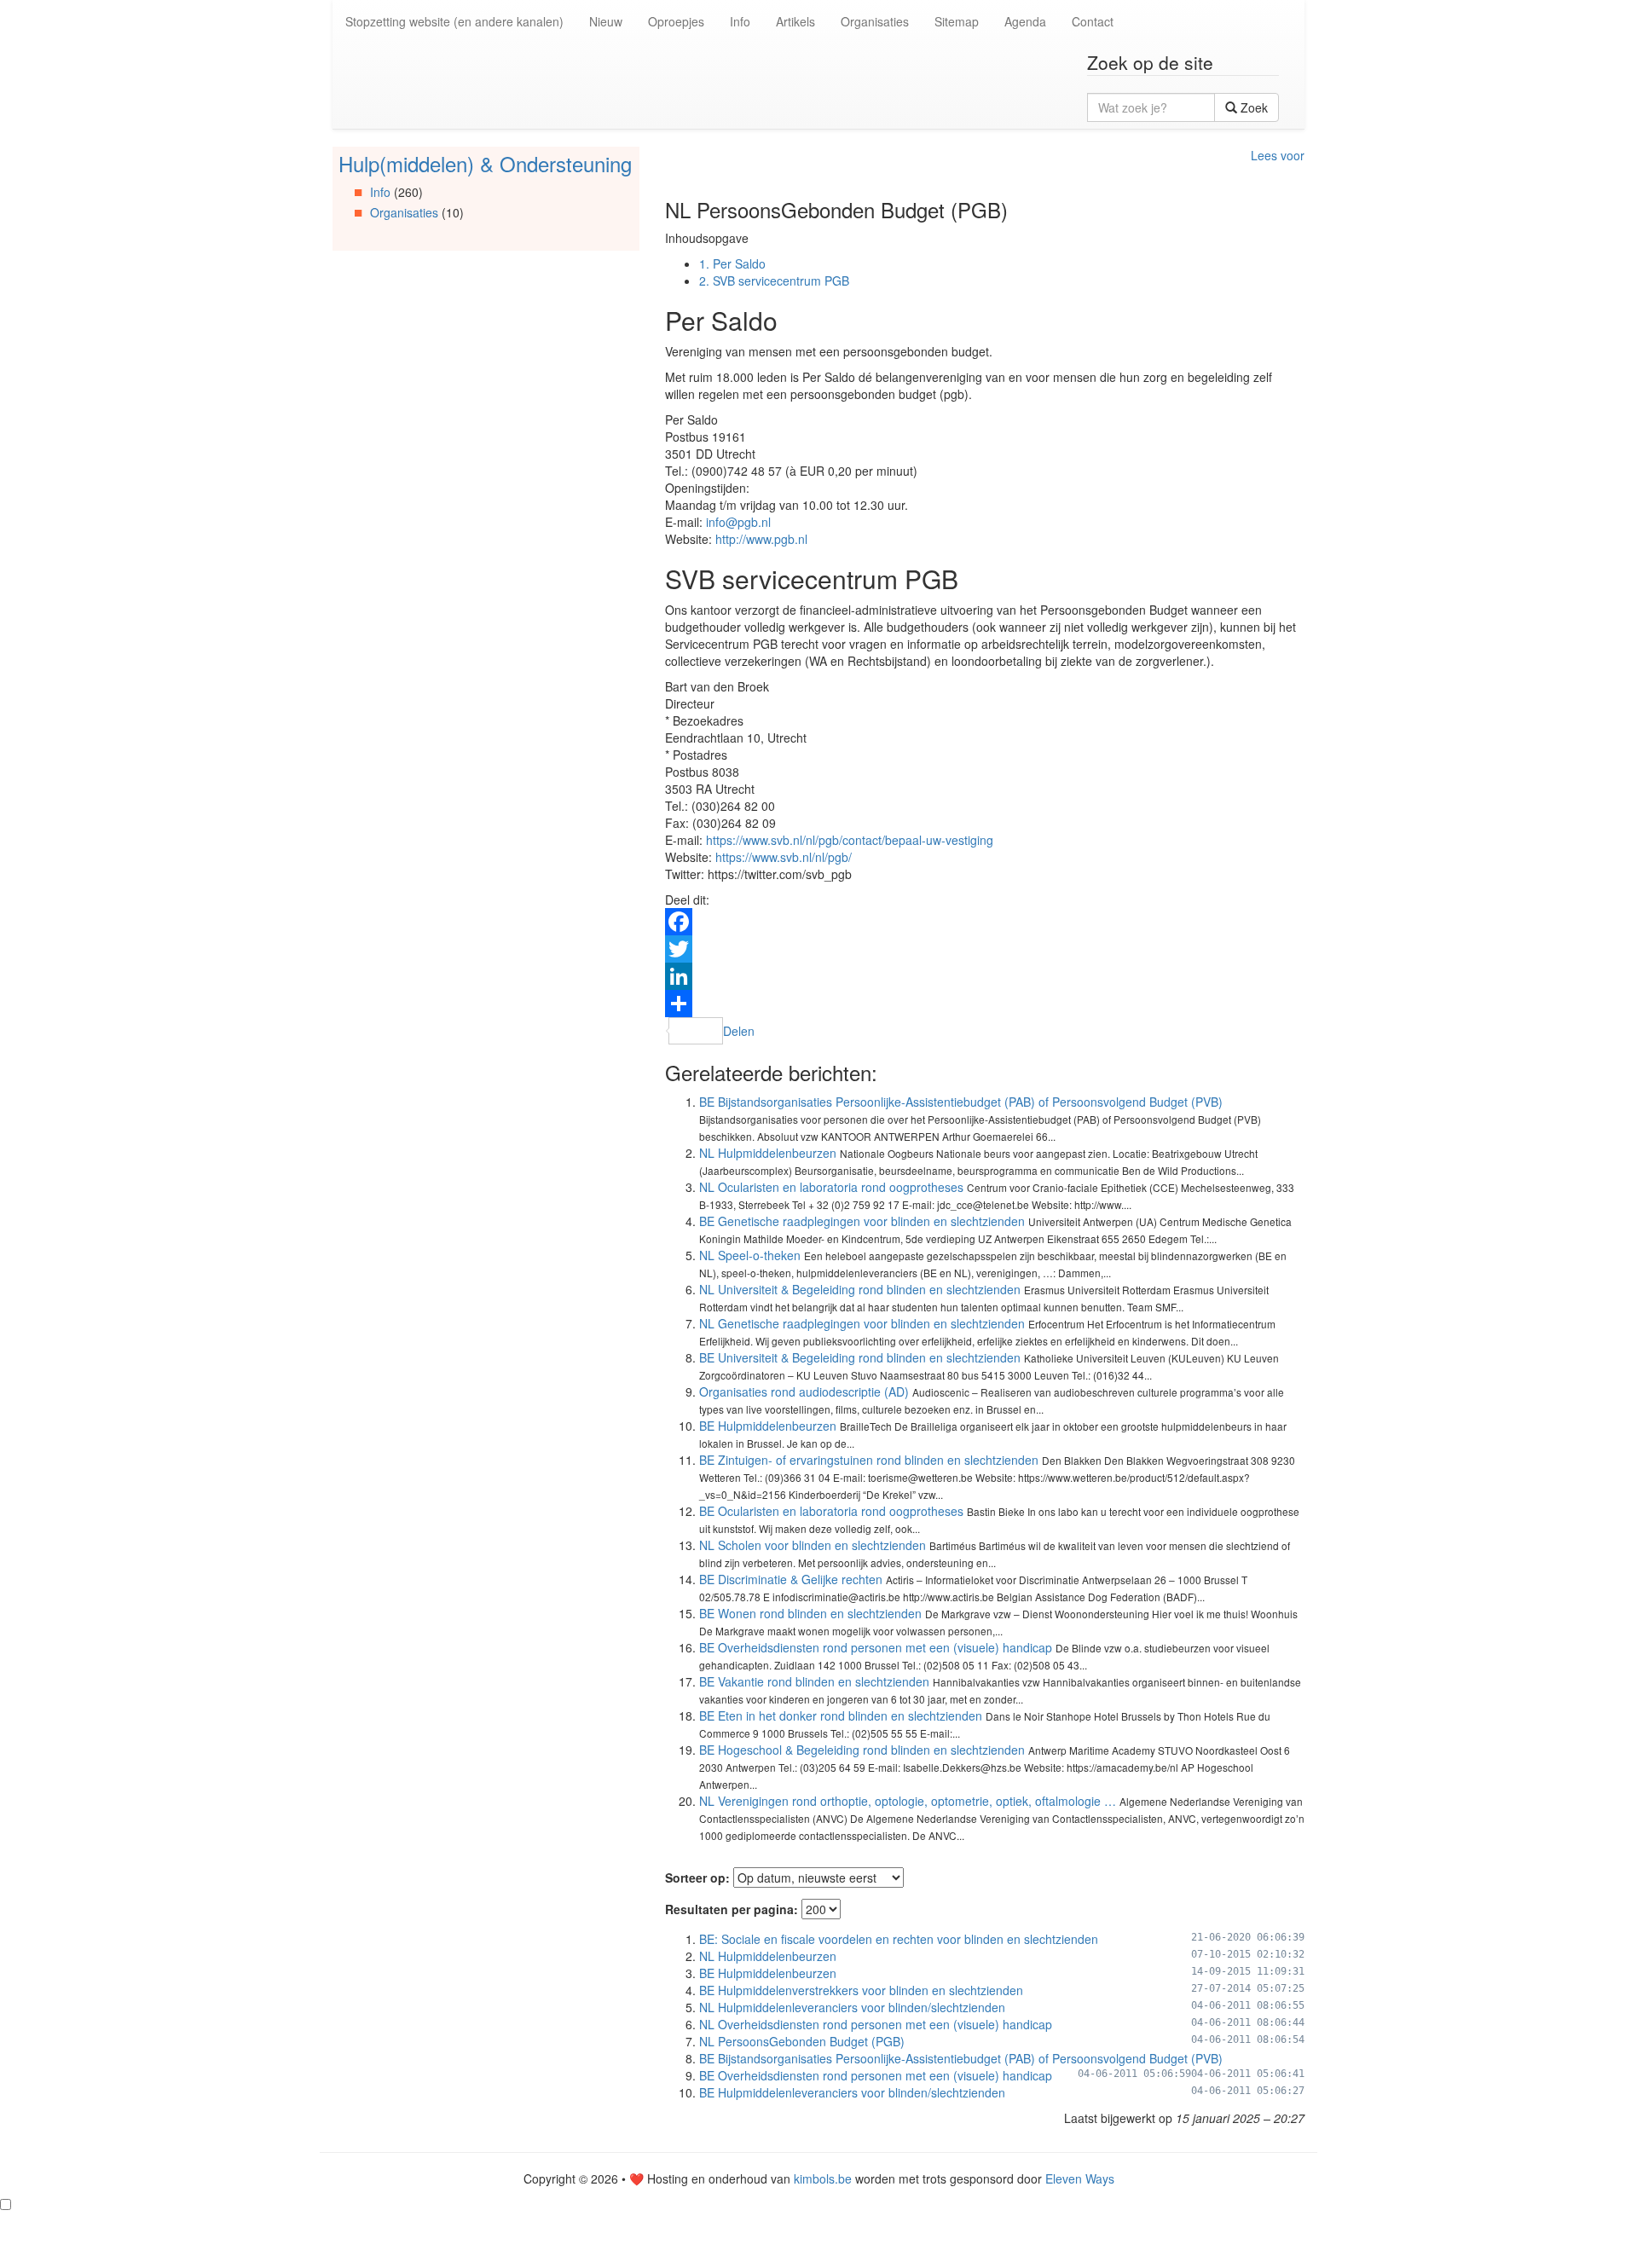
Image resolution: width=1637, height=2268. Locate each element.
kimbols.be (823, 2178)
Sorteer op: (697, 1877)
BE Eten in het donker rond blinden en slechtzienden (841, 1715)
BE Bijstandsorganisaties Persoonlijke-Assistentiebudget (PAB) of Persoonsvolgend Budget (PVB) (961, 1102)
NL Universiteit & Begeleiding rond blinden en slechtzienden (860, 1289)
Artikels (795, 21)
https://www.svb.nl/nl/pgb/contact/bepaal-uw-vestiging (850, 840)
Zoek (1252, 107)
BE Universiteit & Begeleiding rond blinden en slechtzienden (860, 1357)
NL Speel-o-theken (750, 1255)
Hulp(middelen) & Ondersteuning (485, 163)
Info (740, 21)
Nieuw (606, 21)
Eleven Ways (1080, 2178)
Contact (1093, 21)
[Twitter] (985, 949)
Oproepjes (676, 21)
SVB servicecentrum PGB (774, 281)
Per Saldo (732, 263)
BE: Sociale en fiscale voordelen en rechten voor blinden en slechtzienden (899, 1939)
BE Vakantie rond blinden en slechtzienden (814, 1681)
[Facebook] (985, 922)
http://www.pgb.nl (761, 539)
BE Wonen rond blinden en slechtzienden (810, 1613)
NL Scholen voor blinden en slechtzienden (813, 1545)
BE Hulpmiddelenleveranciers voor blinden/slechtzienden (852, 2092)
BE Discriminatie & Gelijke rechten (791, 1579)
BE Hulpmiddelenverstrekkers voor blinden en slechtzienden (861, 1990)
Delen (739, 1031)
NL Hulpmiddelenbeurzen (768, 1153)
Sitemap (957, 21)
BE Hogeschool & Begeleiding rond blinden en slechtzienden (862, 1750)
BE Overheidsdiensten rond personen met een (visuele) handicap (876, 1647)
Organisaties (875, 21)
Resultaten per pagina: (732, 1909)
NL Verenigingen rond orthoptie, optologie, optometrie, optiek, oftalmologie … (908, 1801)
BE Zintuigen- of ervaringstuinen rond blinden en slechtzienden (869, 1460)
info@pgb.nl (738, 522)
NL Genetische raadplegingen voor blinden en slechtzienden (862, 1323)
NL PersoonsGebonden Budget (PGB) (802, 2041)
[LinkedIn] (985, 976)
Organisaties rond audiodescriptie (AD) (804, 1391)
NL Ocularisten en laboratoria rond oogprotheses (831, 1187)
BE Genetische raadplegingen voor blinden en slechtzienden (862, 1221)
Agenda (1025, 21)
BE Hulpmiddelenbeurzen (768, 1426)
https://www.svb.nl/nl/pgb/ (784, 857)
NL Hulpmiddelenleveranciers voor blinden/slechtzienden (852, 2007)
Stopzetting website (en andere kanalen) (454, 21)
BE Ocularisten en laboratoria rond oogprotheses (831, 1511)
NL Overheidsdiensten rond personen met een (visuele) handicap (876, 2024)
